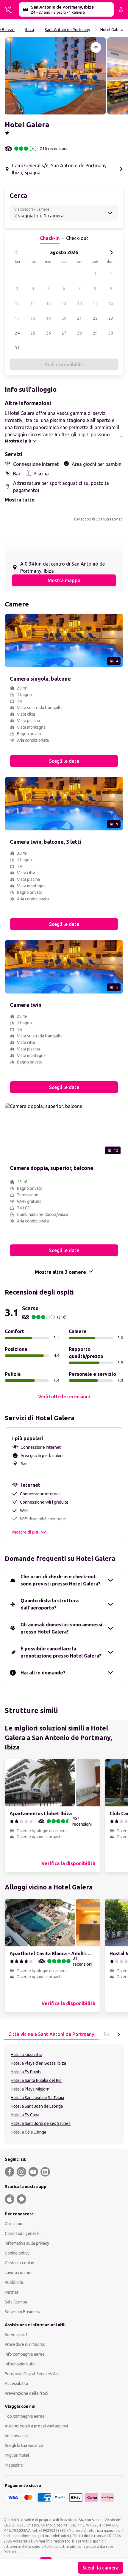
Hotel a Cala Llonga (28, 2132)
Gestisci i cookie (19, 2263)
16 (111, 303)
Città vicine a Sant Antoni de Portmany (51, 2034)
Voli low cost (17, 2436)
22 (95, 318)
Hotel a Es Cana (25, 2115)
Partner (12, 2292)
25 (33, 333)
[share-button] (96, 47)
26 (49, 333)
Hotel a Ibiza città (26, 2055)
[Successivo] (111, 252)
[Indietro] (17, 252)
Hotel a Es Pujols (26, 2072)
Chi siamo (14, 2224)
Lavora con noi (18, 2273)
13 (64, 303)
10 (17, 303)
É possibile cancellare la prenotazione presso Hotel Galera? (61, 1652)
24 (17, 333)
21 (79, 318)
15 (95, 303)
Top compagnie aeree (25, 2416)
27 (64, 333)
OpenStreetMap (109, 519)
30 (111, 333)
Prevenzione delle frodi (26, 2393)
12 (49, 303)
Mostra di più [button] (25, 1532)
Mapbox (84, 519)
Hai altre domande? (43, 1673)
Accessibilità (16, 2384)
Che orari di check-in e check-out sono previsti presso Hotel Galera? (60, 1580)
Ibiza (30, 30)
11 (33, 303)
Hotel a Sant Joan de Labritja (37, 2106)
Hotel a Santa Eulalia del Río (36, 2080)
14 (79, 303)
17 (17, 318)
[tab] (51, 2034)
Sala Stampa (16, 2302)
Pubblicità (14, 2282)
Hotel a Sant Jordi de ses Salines (41, 2123)
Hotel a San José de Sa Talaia (37, 2098)
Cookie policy (17, 2253)
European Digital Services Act (32, 2374)
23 (111, 318)
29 (95, 333)
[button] (55, 76)
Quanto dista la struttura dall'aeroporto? (50, 1604)
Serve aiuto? (16, 2335)
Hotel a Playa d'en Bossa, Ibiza (38, 2063)
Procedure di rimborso (25, 2344)
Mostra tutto (20, 500)
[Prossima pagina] (118, 2034)
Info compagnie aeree (25, 2354)
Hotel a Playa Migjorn (30, 2089)
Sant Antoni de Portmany (67, 30)
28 (79, 333)
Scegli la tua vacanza (24, 2446)
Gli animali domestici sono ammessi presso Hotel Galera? (61, 1628)
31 (17, 348)
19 (49, 318)
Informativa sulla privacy (27, 2243)
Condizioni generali (23, 2233)
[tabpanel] (64, 2094)
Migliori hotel (17, 2455)
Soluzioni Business (22, 2312)
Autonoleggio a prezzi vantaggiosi (36, 2426)
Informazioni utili (20, 2364)
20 (64, 318)
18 (33, 318)
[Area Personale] (121, 9)
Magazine (14, 2465)
